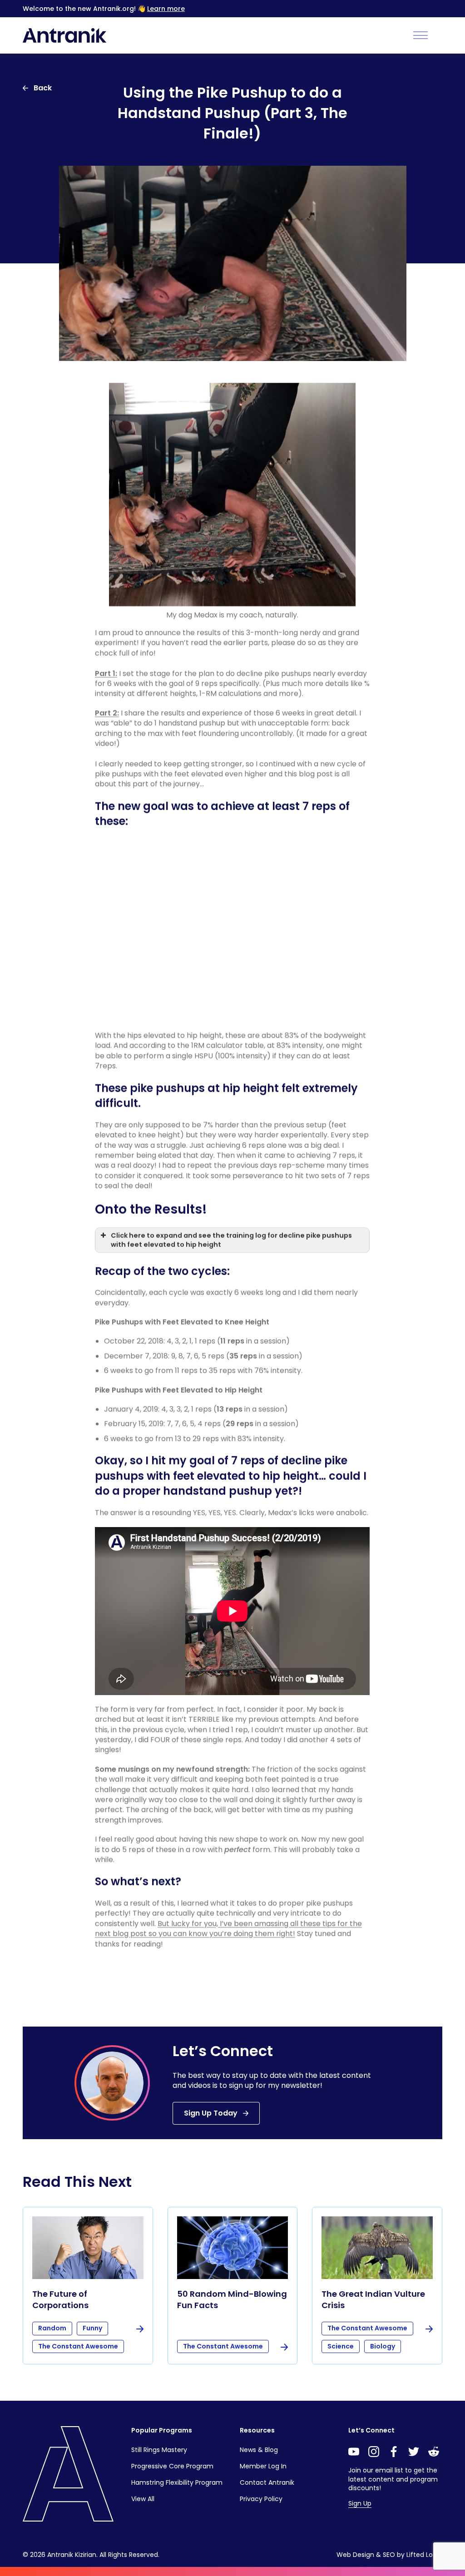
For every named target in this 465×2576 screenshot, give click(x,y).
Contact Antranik (267, 2482)
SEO (389, 2555)
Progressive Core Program (172, 2466)
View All (143, 2499)
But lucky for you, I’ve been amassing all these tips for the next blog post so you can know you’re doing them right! (228, 1928)
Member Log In (263, 2466)
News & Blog (259, 2450)
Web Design (355, 2555)
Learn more (166, 9)
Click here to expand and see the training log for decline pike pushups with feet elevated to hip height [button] (231, 1240)
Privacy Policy (261, 2499)
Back (43, 88)
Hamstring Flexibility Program (177, 2482)
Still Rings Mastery (159, 2450)
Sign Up (360, 2503)
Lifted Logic (424, 2555)
